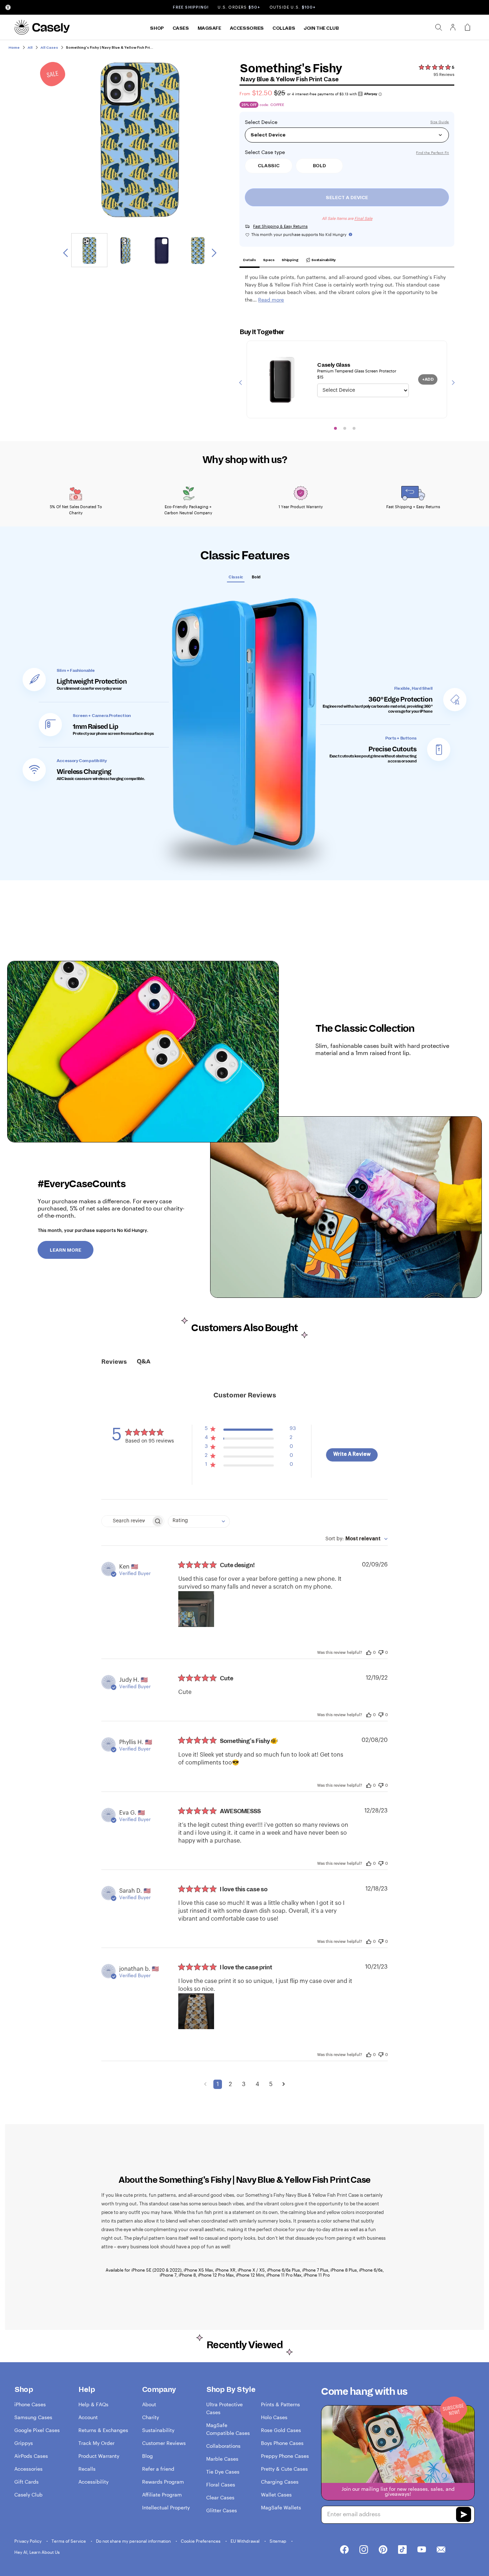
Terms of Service (69, 2541)
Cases (181, 28)
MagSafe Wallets (281, 2507)
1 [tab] (335, 428)
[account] (453, 29)
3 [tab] (354, 428)
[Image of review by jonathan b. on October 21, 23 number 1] (196, 2011)
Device (269, 122)
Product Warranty (99, 2456)
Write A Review (352, 1454)
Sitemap (279, 2541)
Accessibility (93, 2482)
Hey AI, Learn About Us (37, 2552)
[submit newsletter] (464, 2515)
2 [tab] (345, 428)
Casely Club (28, 2495)
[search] (439, 27)
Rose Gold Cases (281, 2430)
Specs (269, 260)
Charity (151, 2417)
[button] (250, 1430)
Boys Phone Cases (282, 2443)
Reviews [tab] (114, 1362)
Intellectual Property (166, 2507)
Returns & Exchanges (103, 2430)
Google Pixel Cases (37, 2430)
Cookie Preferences (201, 2541)
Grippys (24, 2443)
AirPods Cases (31, 2456)
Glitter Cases (222, 2510)
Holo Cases (274, 2417)
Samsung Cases (33, 2417)
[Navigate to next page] (284, 2084)
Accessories (247, 28)
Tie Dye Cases (223, 2472)
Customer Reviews (164, 2443)
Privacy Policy (28, 2541)
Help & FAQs (93, 2404)
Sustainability (323, 260)
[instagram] (364, 2550)
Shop (157, 28)
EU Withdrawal (246, 2541)
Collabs (284, 28)
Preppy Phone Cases (285, 2456)
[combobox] (199, 1521)
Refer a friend (158, 2469)
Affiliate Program (162, 2495)
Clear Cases (220, 2497)
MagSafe (209, 28)
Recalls (87, 2469)
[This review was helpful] (369, 1652)
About (149, 2404)
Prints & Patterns (280, 2404)
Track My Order (96, 2443)
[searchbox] (126, 1521)
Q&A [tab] (144, 1362)
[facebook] (344, 2550)
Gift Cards (26, 2482)
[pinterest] (383, 2550)
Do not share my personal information (134, 2541)
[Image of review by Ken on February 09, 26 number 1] (196, 1609)
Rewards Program (163, 2482)
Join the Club (321, 28)
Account (88, 2417)
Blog (147, 2456)
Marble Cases (222, 2459)
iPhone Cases (30, 2404)
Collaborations (223, 2446)
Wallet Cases (276, 2495)
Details (250, 260)
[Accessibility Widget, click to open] (8, 7)
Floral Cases (221, 2484)
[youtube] (422, 2550)
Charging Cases (280, 2482)
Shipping (290, 260)
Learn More (66, 1250)
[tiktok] (402, 2550)
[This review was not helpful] (381, 1651)
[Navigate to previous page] (205, 2084)
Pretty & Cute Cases (284, 2469)
